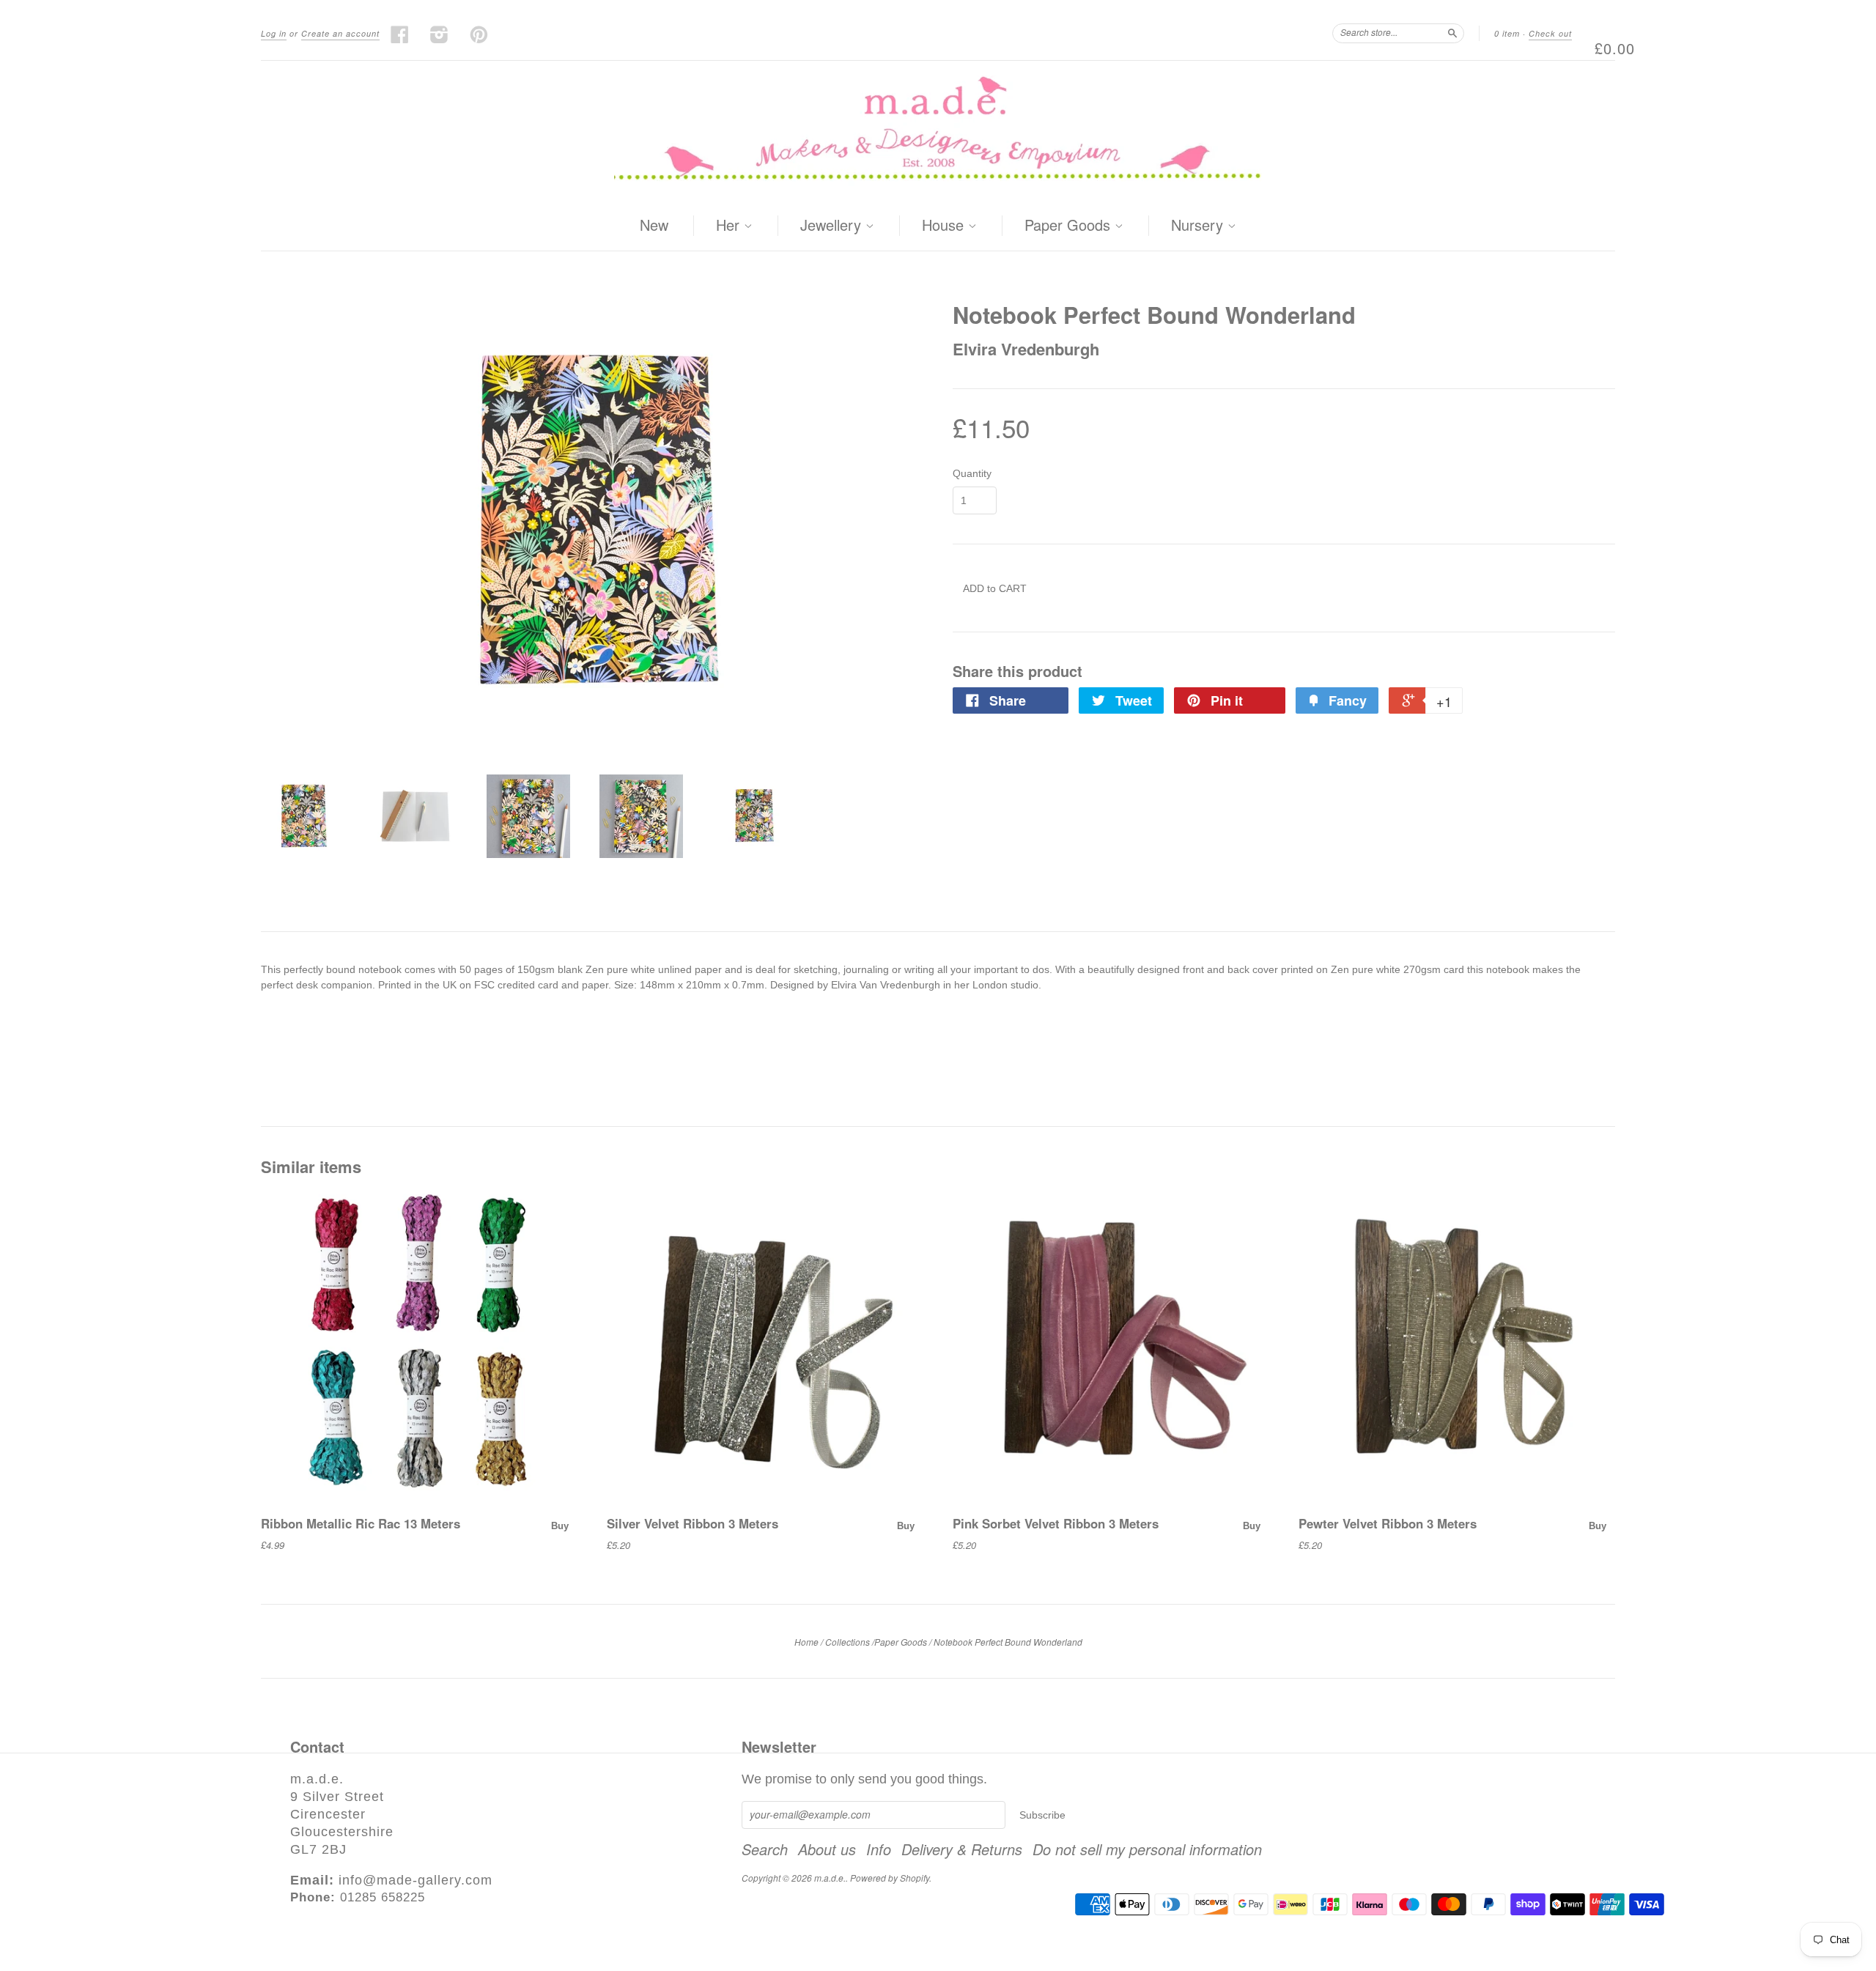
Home (806, 1642)
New (654, 225)
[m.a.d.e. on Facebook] (400, 34)
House (945, 226)
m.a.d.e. (830, 1878)
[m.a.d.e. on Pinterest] (479, 34)
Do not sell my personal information (1147, 1849)
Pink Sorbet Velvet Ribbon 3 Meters (1056, 1523)
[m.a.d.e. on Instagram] (440, 34)
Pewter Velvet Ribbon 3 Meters (1388, 1523)
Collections (847, 1642)
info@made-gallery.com (416, 1880)
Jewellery (833, 226)
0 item (1507, 33)
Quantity (972, 473)
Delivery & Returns (962, 1849)
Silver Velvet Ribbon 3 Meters (693, 1523)
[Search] (1452, 33)
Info (879, 1849)
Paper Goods (1070, 226)
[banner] (938, 131)
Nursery (1199, 226)
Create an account (340, 33)
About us (827, 1849)
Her (730, 226)
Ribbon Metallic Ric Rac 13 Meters (361, 1523)
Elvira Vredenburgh (1026, 349)
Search (765, 1849)
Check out (1550, 33)
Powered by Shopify (890, 1878)
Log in (274, 33)
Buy (560, 1526)
